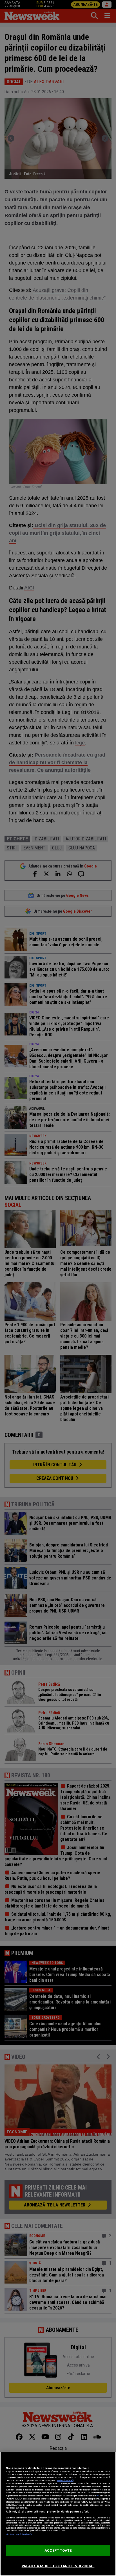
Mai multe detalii (65, 2480)
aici (98, 2496)
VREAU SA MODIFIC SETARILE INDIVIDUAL (58, 2566)
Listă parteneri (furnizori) (19, 2534)
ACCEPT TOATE (58, 2550)
